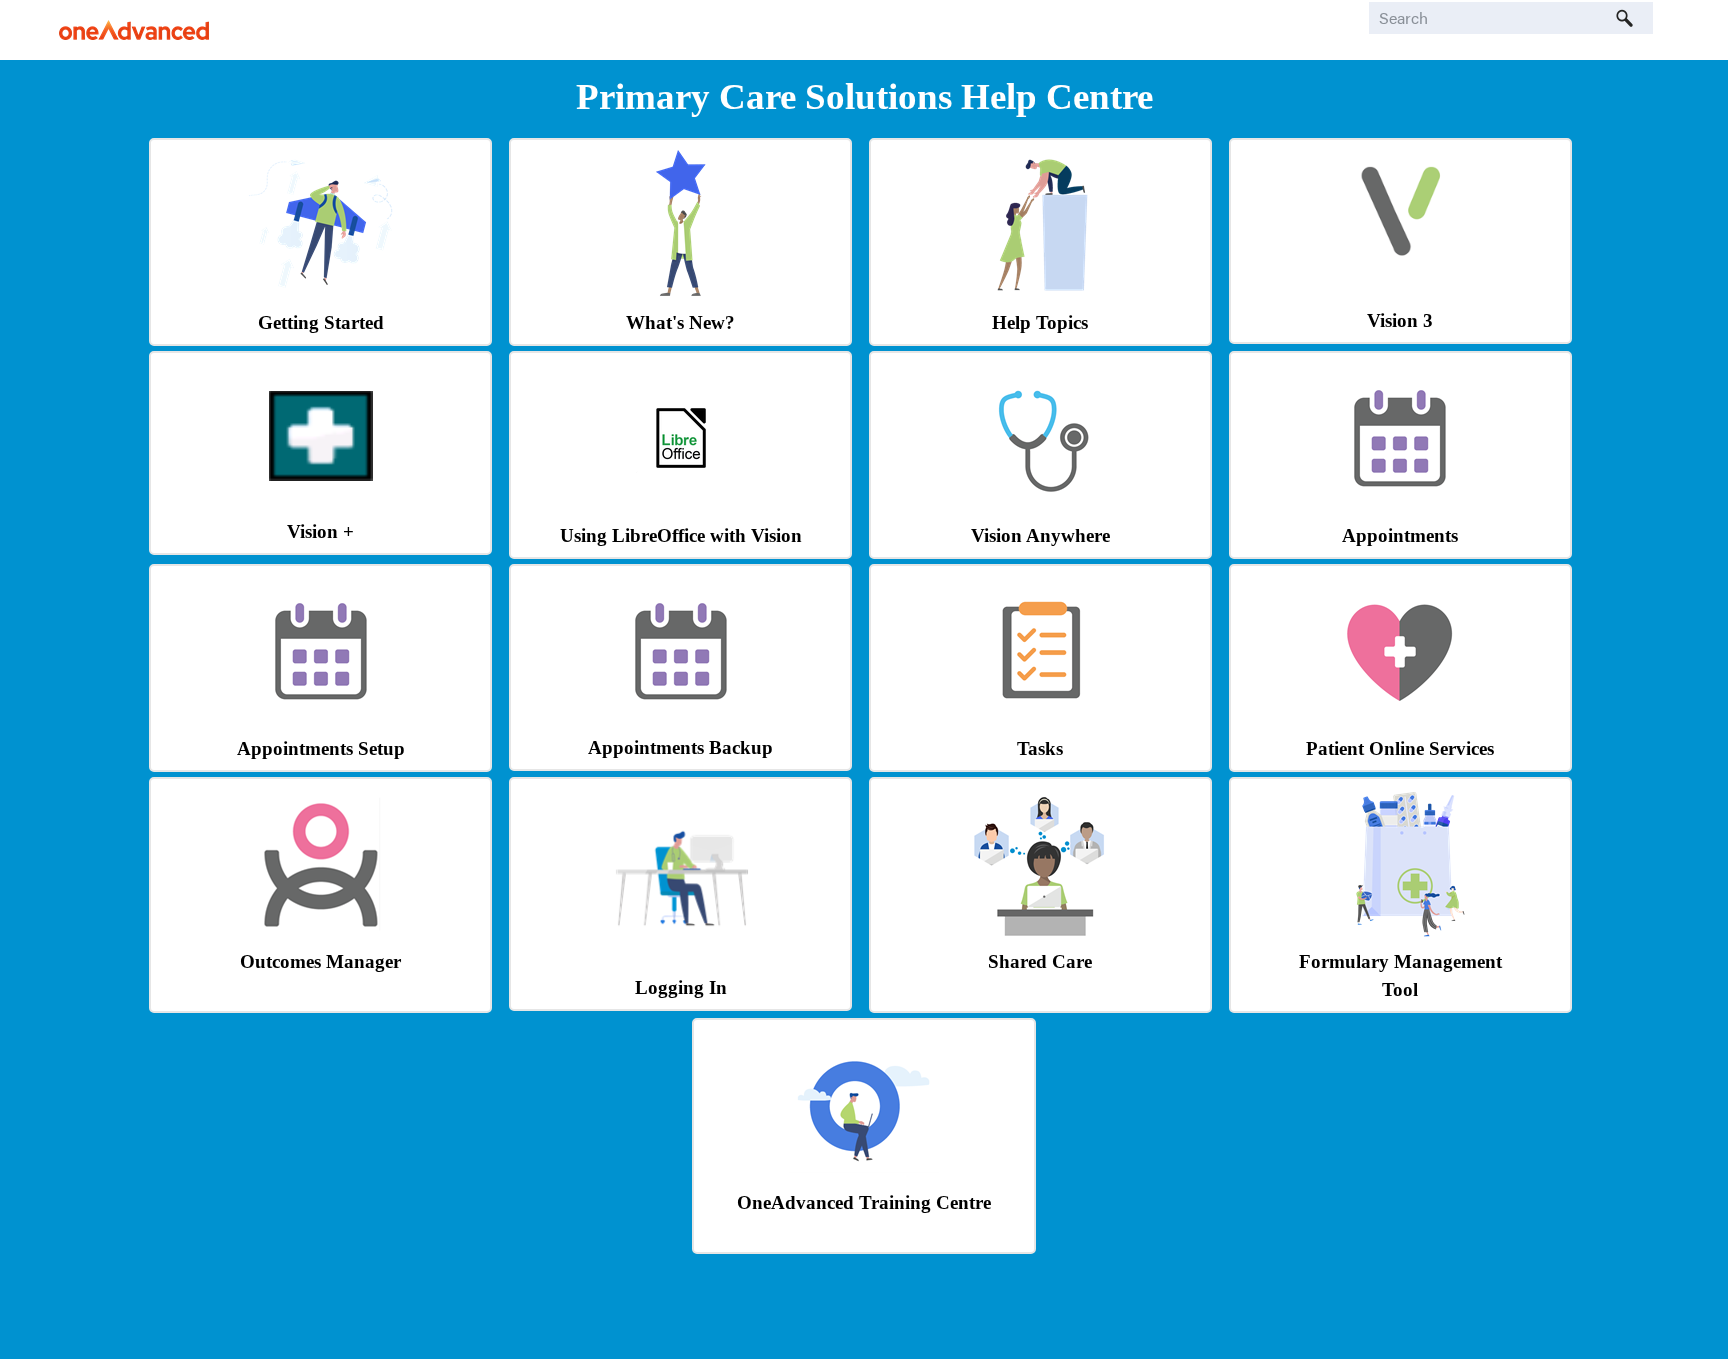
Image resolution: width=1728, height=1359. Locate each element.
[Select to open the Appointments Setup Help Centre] (321, 720)
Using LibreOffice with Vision (681, 535)
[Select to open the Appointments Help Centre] (1400, 507)
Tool (1400, 989)
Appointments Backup (680, 747)
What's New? (680, 322)
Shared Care (1040, 961)
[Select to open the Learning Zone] (864, 1174)
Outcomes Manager (320, 961)
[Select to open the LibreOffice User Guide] (681, 477)
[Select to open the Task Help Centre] (1040, 720)
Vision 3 (1400, 320)
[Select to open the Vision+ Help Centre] (321, 475)
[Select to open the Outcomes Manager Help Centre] (321, 933)
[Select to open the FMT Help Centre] (1400, 933)
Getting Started (321, 322)
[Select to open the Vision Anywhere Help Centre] (1040, 507)
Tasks (1040, 748)
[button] (1625, 18)
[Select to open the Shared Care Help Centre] (1040, 933)
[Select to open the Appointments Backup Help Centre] (681, 719)
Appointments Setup (321, 748)
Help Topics (1040, 322)
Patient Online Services (1400, 748)
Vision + (320, 531)
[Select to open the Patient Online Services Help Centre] (1400, 720)
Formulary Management (1400, 961)
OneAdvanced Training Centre (864, 1202)
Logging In (681, 987)
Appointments (1400, 535)
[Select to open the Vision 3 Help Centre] (1400, 264)
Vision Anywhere (1040, 535)
